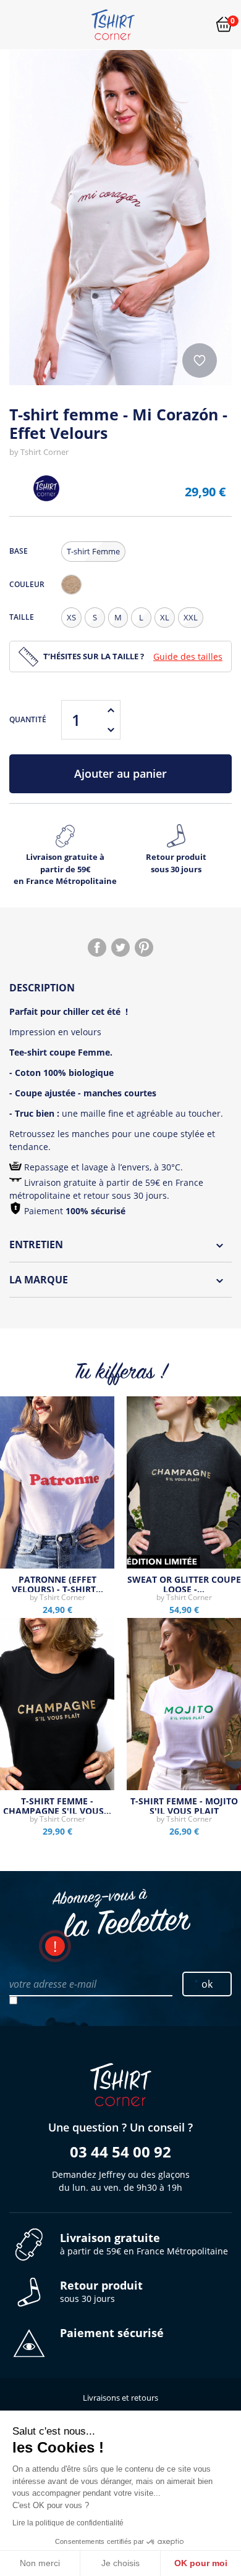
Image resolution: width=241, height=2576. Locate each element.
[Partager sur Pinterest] (144, 948)
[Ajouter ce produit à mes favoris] (200, 361)
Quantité (28, 719)
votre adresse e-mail (53, 1984)
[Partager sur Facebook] (97, 948)
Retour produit (176, 863)
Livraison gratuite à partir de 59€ (65, 869)
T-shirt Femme (93, 551)
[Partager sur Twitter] (120, 948)
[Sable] (71, 585)
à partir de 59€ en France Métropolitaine (144, 2244)
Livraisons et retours (120, 2398)
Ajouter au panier (120, 773)
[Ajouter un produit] (111, 710)
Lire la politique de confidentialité (68, 2523)
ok (207, 1984)
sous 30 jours (101, 2292)
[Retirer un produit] (111, 730)
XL (165, 617)
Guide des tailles (188, 657)
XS (71, 617)
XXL (191, 617)
